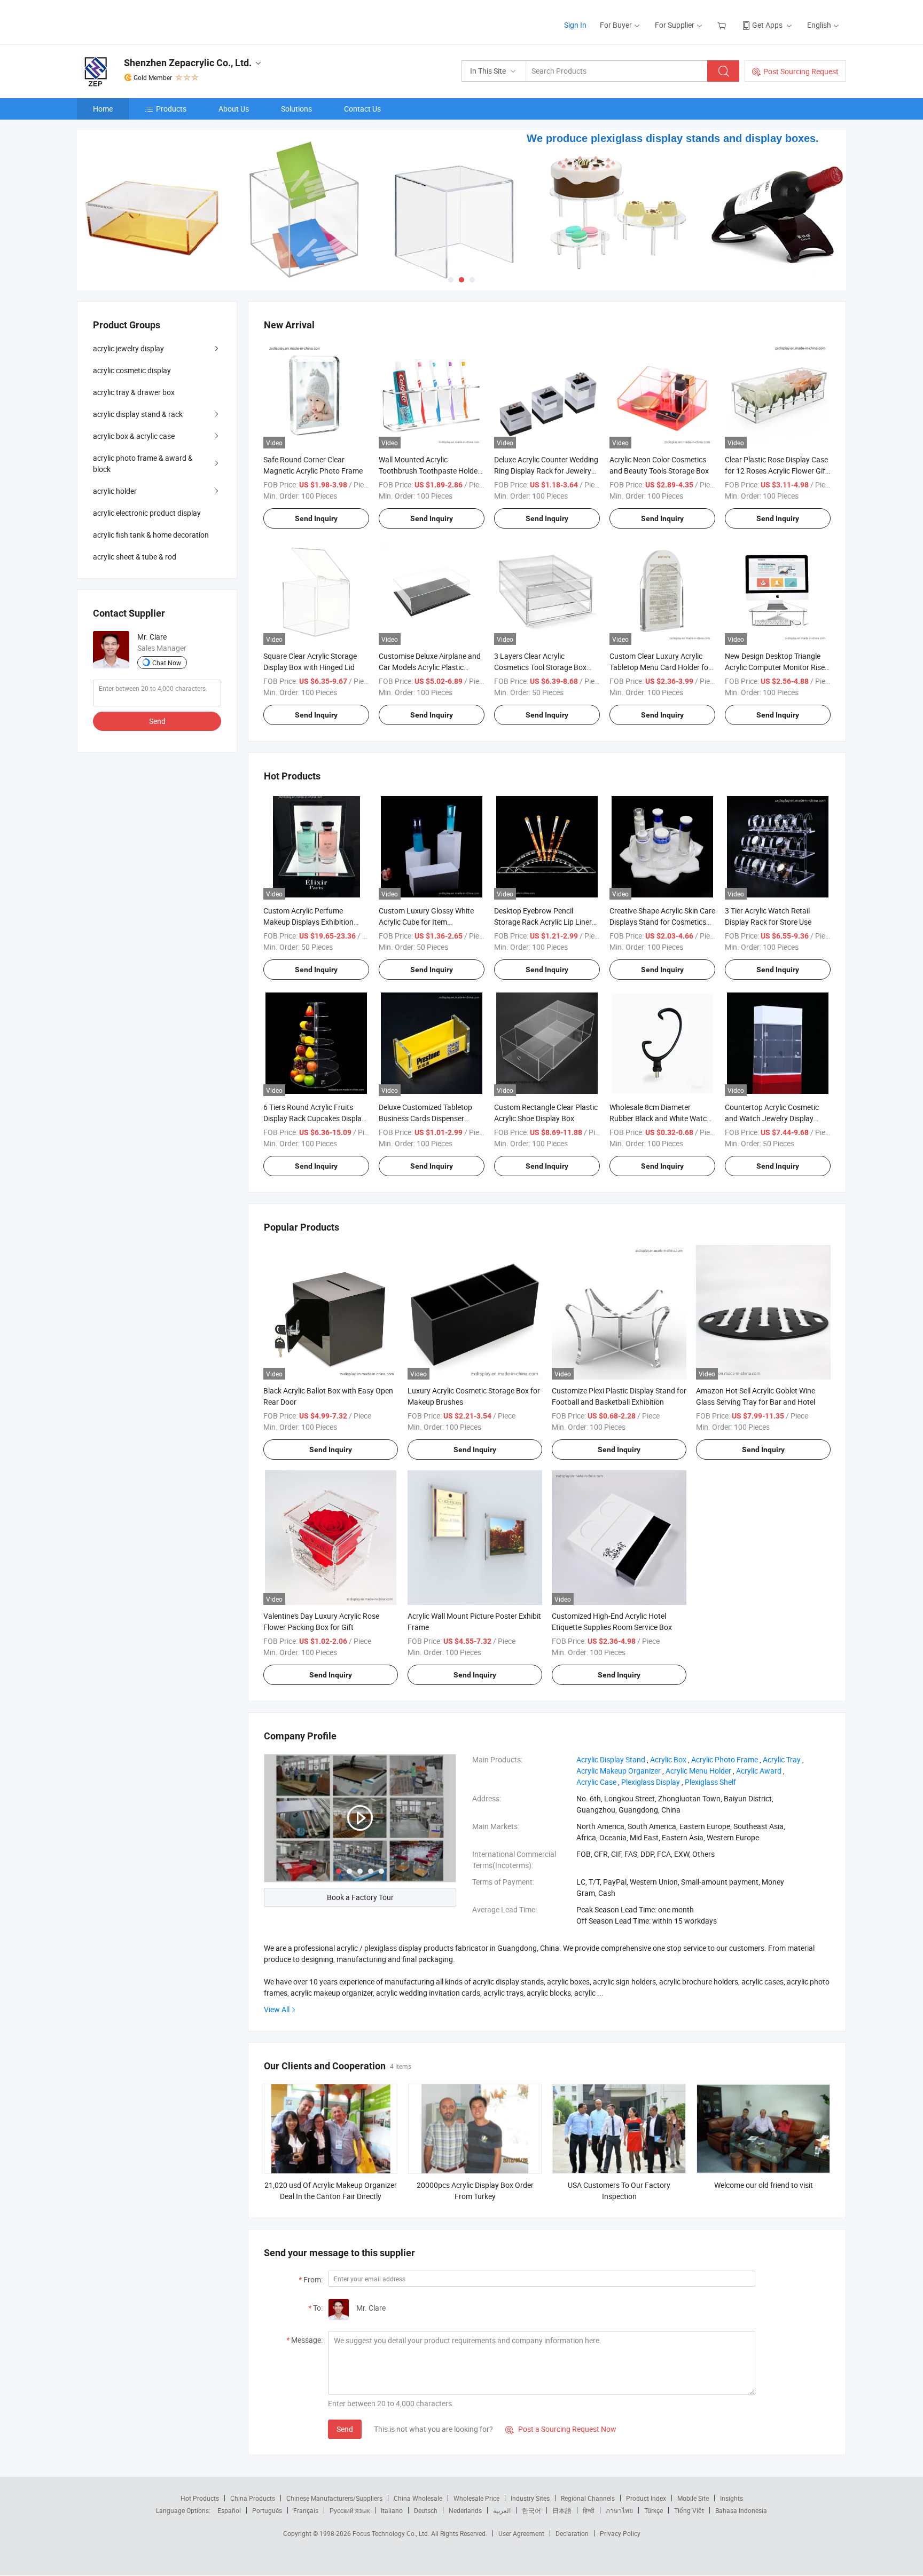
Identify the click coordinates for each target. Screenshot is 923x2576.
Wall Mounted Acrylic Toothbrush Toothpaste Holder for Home (429, 471)
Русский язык (350, 2510)
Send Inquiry (316, 518)
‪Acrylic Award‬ (759, 1771)
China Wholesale (418, 2498)
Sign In (575, 25)
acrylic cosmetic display (132, 370)
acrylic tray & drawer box (134, 392)
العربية (502, 2510)
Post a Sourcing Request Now (561, 2429)
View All (277, 2009)
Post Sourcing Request (801, 71)
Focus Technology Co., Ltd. (392, 2533)
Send (345, 2429)
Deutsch (426, 2510)
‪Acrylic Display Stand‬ (611, 1759)
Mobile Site (693, 2498)
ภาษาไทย (619, 2510)
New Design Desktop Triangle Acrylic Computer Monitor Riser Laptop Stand (776, 667)
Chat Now (167, 663)
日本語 (562, 2510)
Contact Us (362, 109)
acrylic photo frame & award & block (143, 463)
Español (229, 2510)
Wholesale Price (476, 2498)
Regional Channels (588, 2498)
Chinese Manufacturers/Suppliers (334, 2498)
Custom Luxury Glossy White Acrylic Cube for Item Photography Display (426, 922)
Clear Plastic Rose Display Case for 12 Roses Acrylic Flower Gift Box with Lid (776, 471)
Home (103, 109)
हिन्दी (589, 2510)
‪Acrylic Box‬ (668, 1759)
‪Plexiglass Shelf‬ (710, 1782)
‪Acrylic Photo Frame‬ (725, 1759)
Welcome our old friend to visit (764, 2185)
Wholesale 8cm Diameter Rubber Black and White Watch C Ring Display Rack (660, 1118)
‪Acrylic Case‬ (596, 1782)
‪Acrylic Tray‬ (782, 1759)
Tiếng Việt (689, 2510)
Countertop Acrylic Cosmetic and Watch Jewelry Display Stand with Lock (772, 1118)
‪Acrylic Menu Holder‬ (698, 1771)
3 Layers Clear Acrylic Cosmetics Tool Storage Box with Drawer (540, 667)
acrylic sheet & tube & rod (135, 557)
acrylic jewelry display (128, 348)
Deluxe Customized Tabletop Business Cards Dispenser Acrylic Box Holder (425, 1118)
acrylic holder (115, 491)
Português (267, 2510)
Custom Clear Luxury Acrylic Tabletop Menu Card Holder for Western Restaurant (660, 667)
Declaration (572, 2533)
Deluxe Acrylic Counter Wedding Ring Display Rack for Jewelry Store (546, 471)
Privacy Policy (620, 2533)
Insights (732, 2498)
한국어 (531, 2510)
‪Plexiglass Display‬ (651, 1782)
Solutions (296, 109)
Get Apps (767, 25)
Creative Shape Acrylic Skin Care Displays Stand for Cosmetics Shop (662, 922)
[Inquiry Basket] (723, 25)
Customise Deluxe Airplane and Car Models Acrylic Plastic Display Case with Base (430, 667)
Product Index (646, 2498)
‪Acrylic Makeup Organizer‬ (619, 1771)
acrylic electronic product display (147, 513)
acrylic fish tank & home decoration (151, 535)
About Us (234, 109)
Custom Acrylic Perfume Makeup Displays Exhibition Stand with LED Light (308, 922)
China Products (253, 2498)
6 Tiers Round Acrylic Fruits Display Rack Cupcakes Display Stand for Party (314, 1118)
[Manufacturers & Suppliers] (146, 21)
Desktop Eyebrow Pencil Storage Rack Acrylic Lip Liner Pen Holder (543, 922)
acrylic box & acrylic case (134, 436)
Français (306, 2510)
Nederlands (465, 2510)
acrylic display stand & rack (138, 414)
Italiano (392, 2510)
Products (171, 109)
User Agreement (521, 2533)
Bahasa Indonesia (741, 2510)
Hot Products (200, 2498)
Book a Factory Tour (360, 1897)
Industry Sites (530, 2498)
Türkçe (654, 2510)
